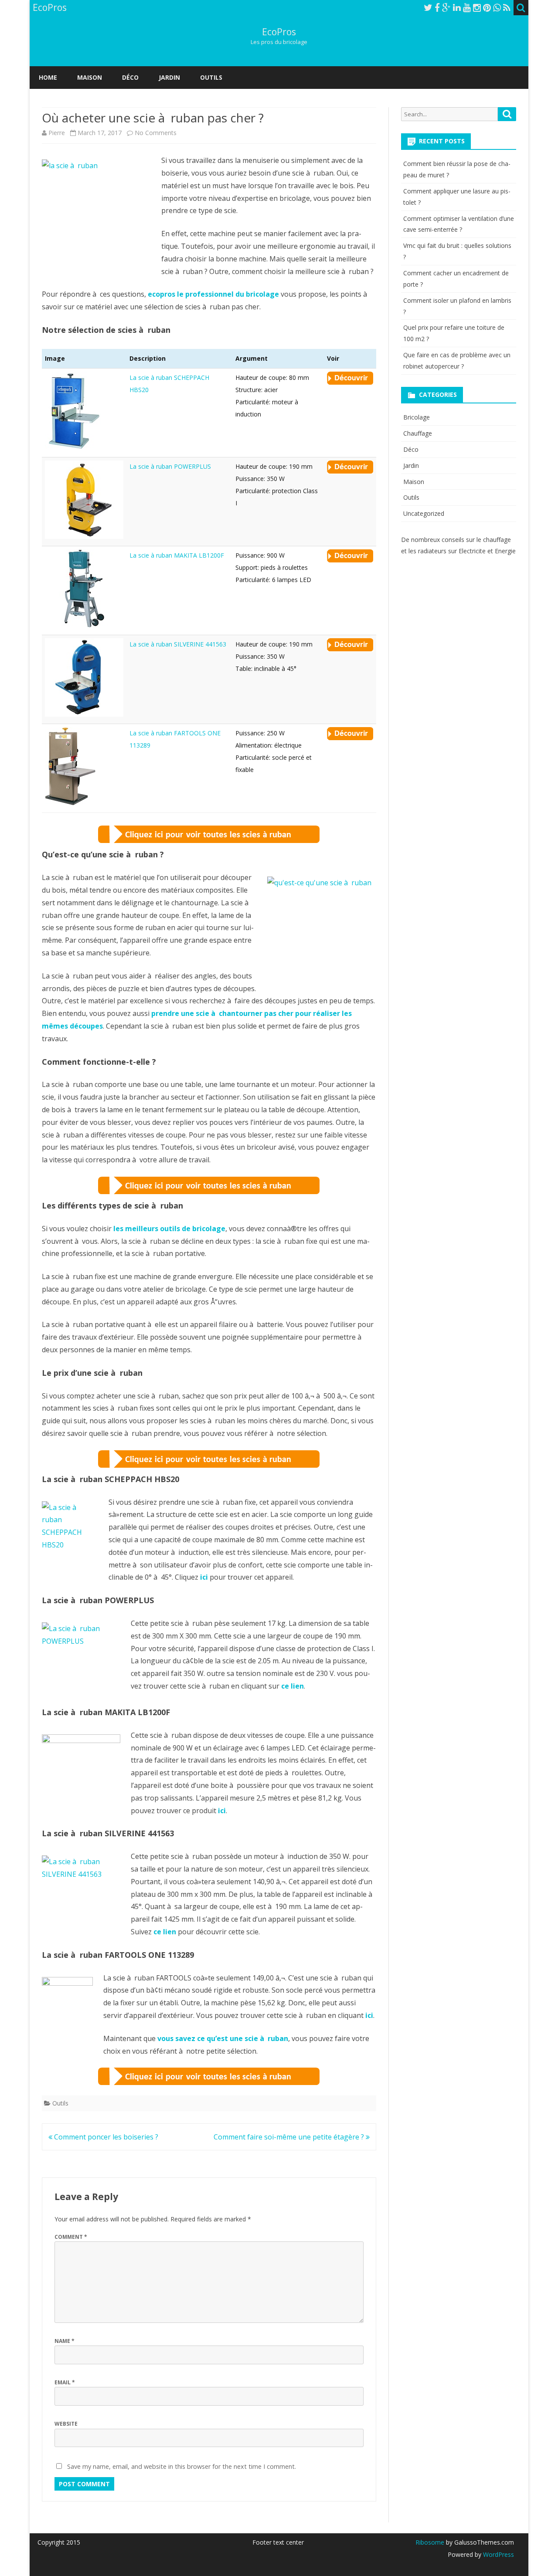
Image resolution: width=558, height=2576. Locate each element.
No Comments (156, 133)
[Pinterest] (487, 7)
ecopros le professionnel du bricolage (213, 294)
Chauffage (418, 433)
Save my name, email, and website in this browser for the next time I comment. (182, 2466)
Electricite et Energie (487, 551)
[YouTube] (467, 7)
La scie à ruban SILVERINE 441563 (178, 644)
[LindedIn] (457, 7)
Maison (90, 77)
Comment (71, 2237)
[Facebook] (437, 7)
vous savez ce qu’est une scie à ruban (223, 2038)
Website (66, 2424)
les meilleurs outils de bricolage (169, 1229)
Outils (211, 77)
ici (204, 1577)
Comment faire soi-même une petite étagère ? (290, 2137)
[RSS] (507, 7)
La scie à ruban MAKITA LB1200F (177, 555)
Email (65, 2382)
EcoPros (279, 32)
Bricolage (417, 417)
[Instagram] (477, 7)
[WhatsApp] (497, 7)
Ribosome (430, 2542)
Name (65, 2341)
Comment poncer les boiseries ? (105, 2137)
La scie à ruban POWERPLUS (170, 466)
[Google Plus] (446, 7)
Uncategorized (424, 513)
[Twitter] (428, 7)
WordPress (498, 2554)
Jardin (169, 77)
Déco (130, 77)
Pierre (57, 133)
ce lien (293, 1686)
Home (48, 77)
